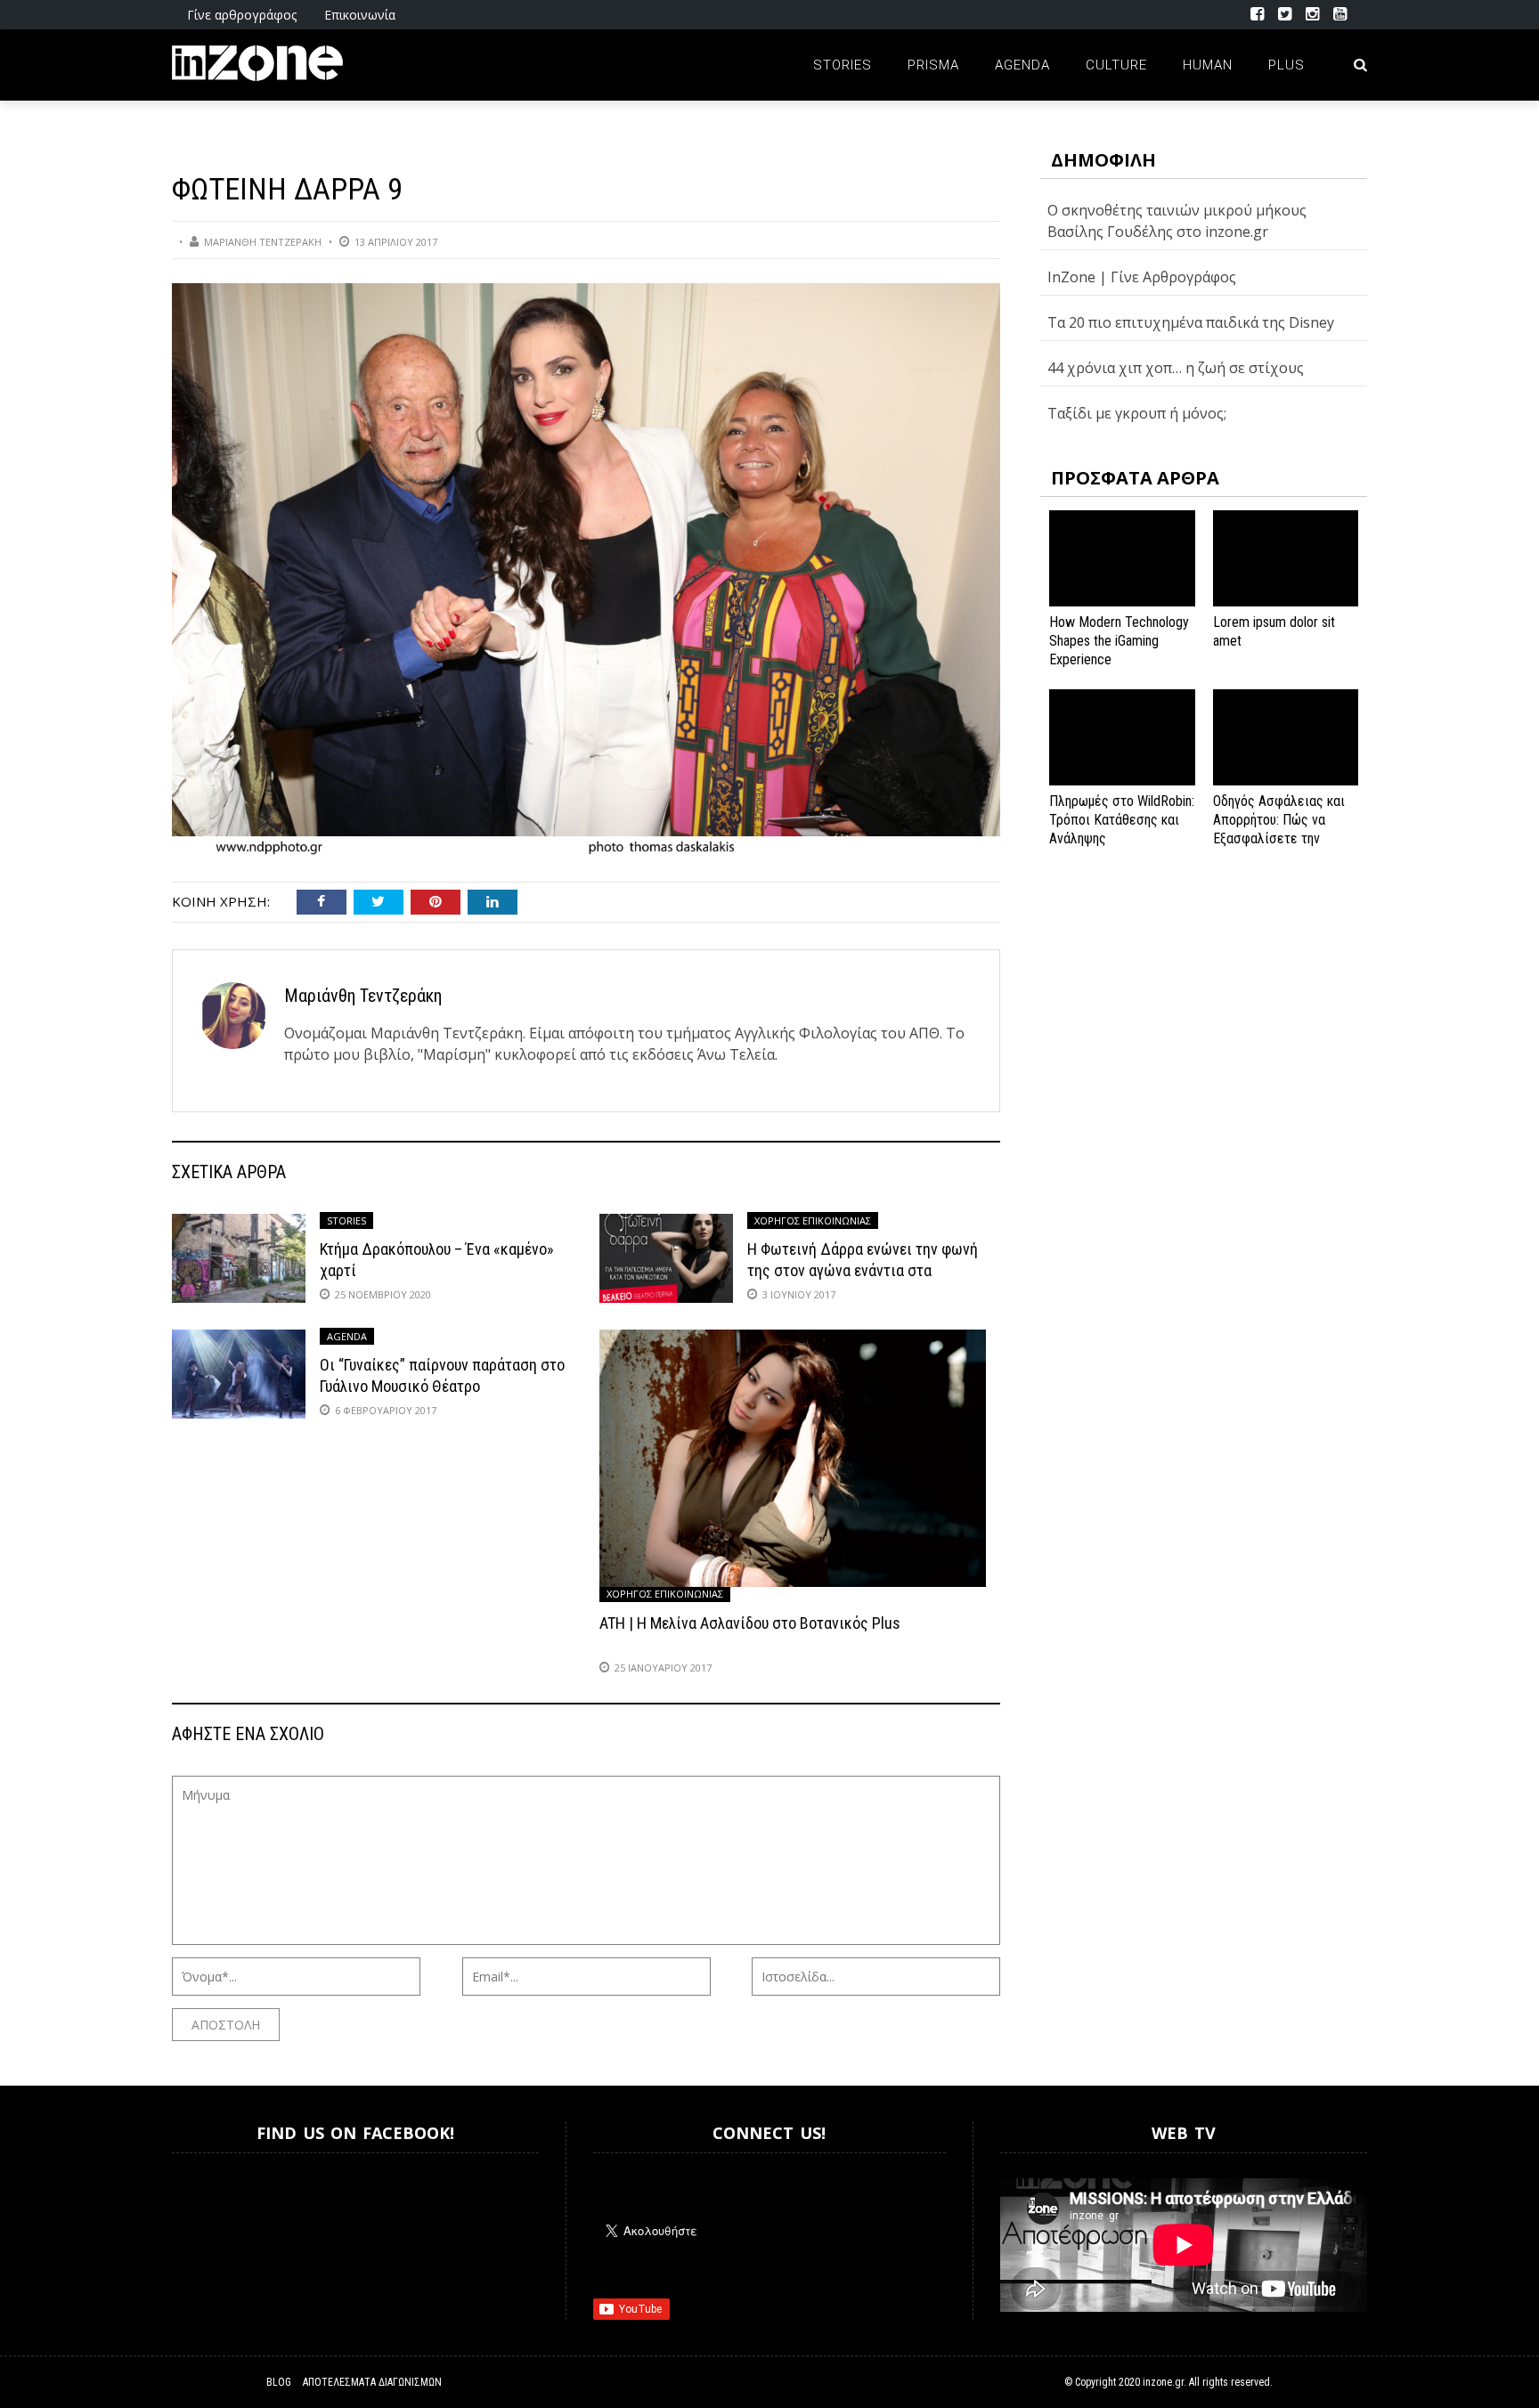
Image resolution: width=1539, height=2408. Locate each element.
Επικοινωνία (360, 15)
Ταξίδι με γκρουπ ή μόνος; (1137, 413)
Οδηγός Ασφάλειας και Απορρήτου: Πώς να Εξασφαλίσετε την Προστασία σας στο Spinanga (1279, 838)
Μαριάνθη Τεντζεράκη (263, 242)
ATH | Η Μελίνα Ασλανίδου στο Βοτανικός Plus (750, 1623)
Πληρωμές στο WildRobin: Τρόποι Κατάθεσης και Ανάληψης (1122, 820)
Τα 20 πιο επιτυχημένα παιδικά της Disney (1191, 322)
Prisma (933, 65)
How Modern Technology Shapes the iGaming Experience (1119, 641)
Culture (1116, 65)
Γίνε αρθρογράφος (242, 15)
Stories (843, 65)
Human (1208, 65)
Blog (279, 2382)
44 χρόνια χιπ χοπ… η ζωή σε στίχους (1176, 368)
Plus (1287, 65)
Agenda (1022, 65)
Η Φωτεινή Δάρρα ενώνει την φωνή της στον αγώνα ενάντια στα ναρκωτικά (863, 1270)
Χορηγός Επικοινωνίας (813, 1220)
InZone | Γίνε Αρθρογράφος (1142, 277)
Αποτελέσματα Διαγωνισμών (372, 2382)
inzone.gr (1163, 2382)
